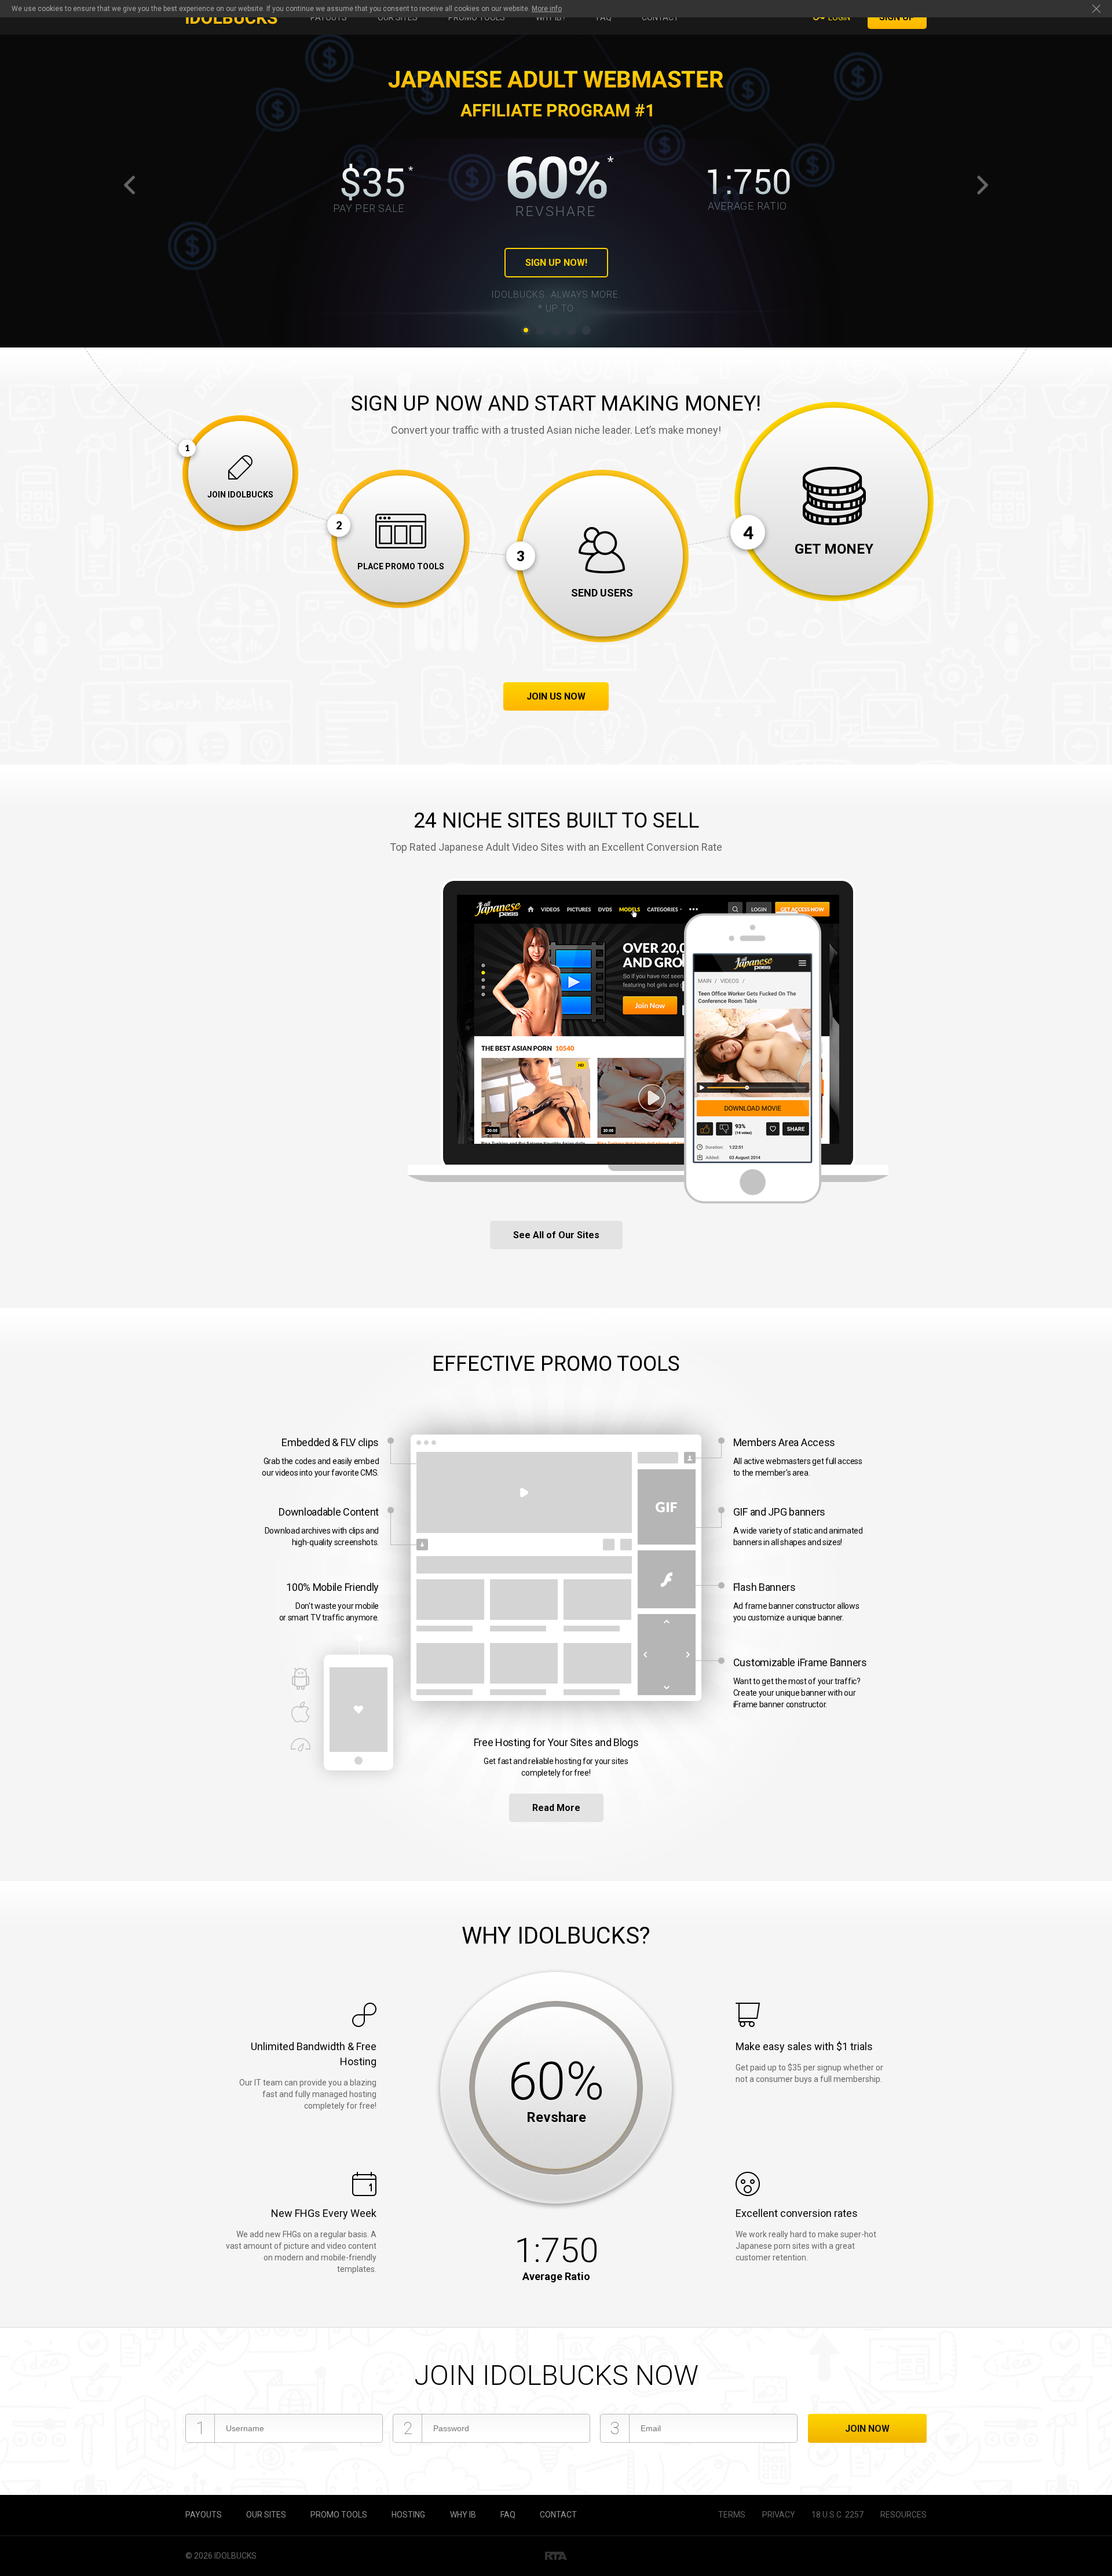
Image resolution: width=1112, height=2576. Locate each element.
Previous (131, 184)
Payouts (329, 17)
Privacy (779, 2515)
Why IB (463, 2515)
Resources (904, 2515)
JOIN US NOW (556, 696)
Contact (660, 17)
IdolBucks (235, 2556)
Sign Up (897, 17)
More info (547, 9)
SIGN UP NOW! (556, 263)
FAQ (604, 17)
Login (839, 17)
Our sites (398, 17)
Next (981, 184)
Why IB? (551, 17)
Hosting (408, 2515)
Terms (732, 2515)
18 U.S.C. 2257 (837, 2515)
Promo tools (477, 17)
